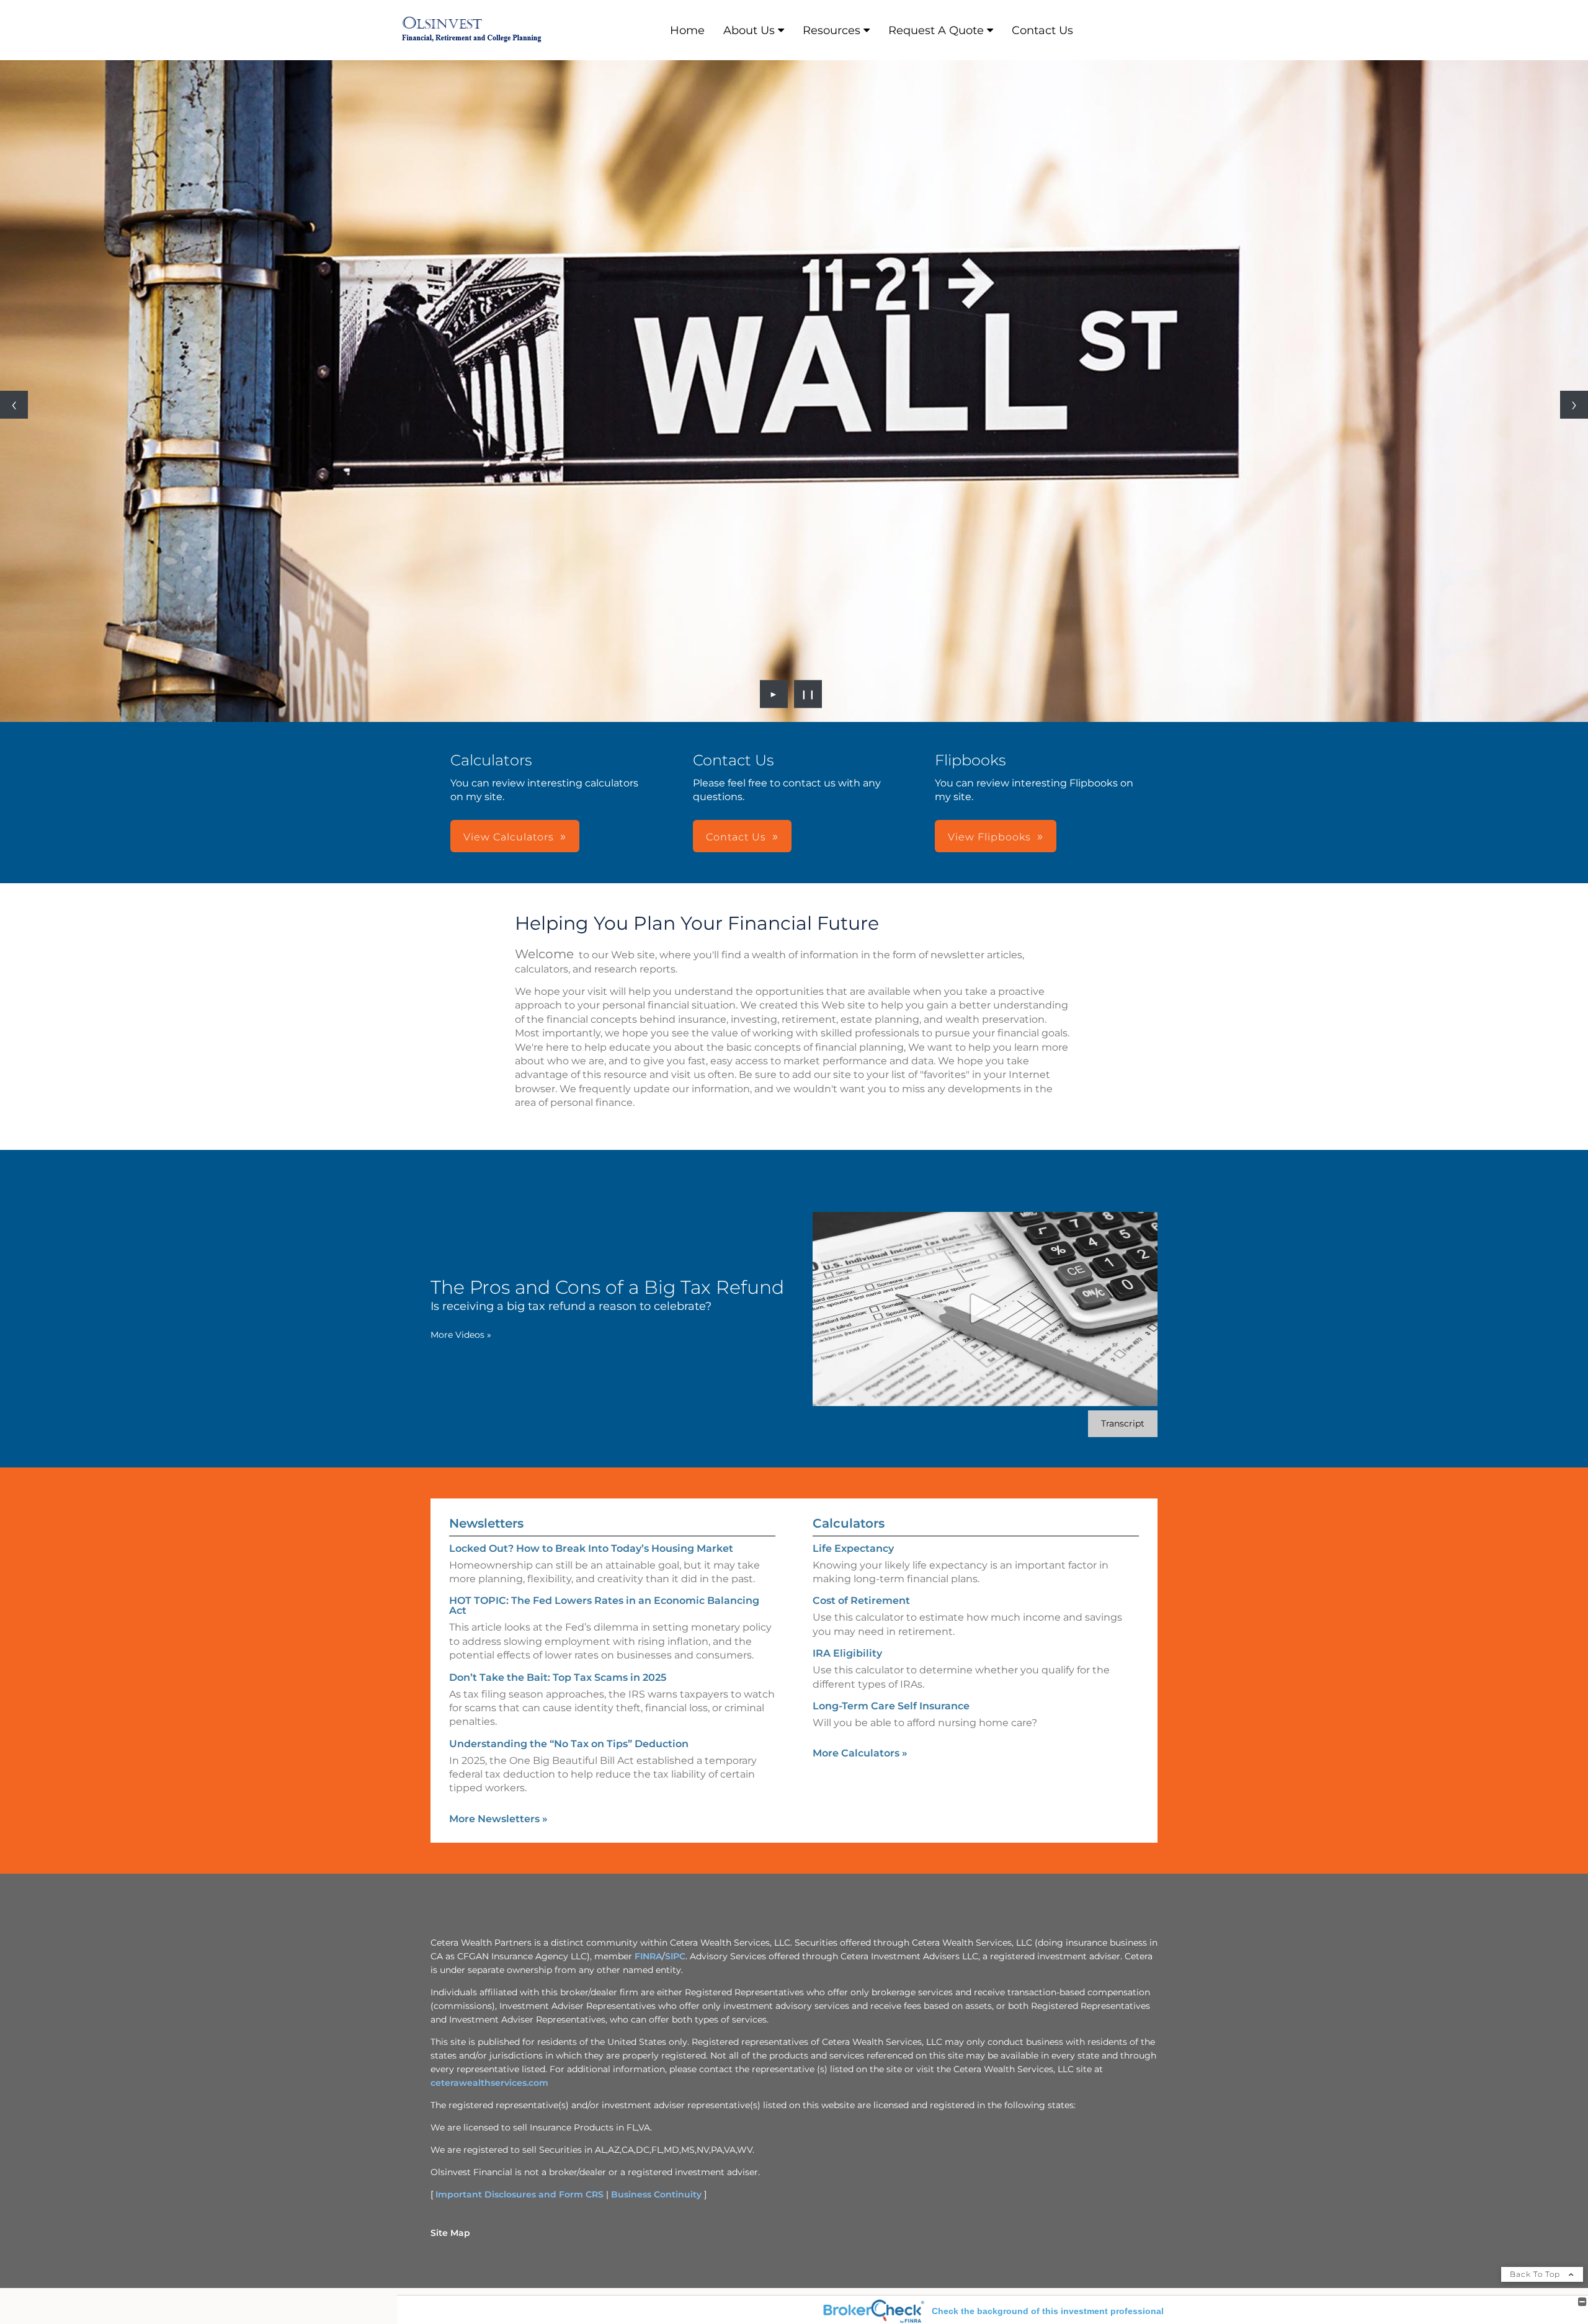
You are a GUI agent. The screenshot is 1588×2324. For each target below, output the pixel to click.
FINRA (648, 1956)
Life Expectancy (853, 1548)
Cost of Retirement (861, 1601)
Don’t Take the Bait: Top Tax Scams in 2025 (558, 1677)
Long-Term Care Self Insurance (891, 1706)
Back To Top (1536, 2274)
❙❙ (808, 694)
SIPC (675, 1956)
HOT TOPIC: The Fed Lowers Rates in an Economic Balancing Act (604, 1605)
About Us (749, 30)
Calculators (849, 1523)
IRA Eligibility (847, 1653)
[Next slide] (1574, 405)
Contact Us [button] (736, 837)
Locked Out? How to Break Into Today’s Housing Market (591, 1548)
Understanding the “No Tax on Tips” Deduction (569, 1744)
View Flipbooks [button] (989, 837)
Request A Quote (936, 30)
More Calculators (860, 1753)
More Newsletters (498, 1819)
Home (687, 30)
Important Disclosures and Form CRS (520, 2194)
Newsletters (486, 1523)
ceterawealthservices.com (489, 2083)
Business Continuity (656, 2194)
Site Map (450, 2233)
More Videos (461, 1335)
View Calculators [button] (509, 837)
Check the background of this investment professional (1048, 2311)
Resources (832, 30)
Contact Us (1042, 30)
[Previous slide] (14, 405)
